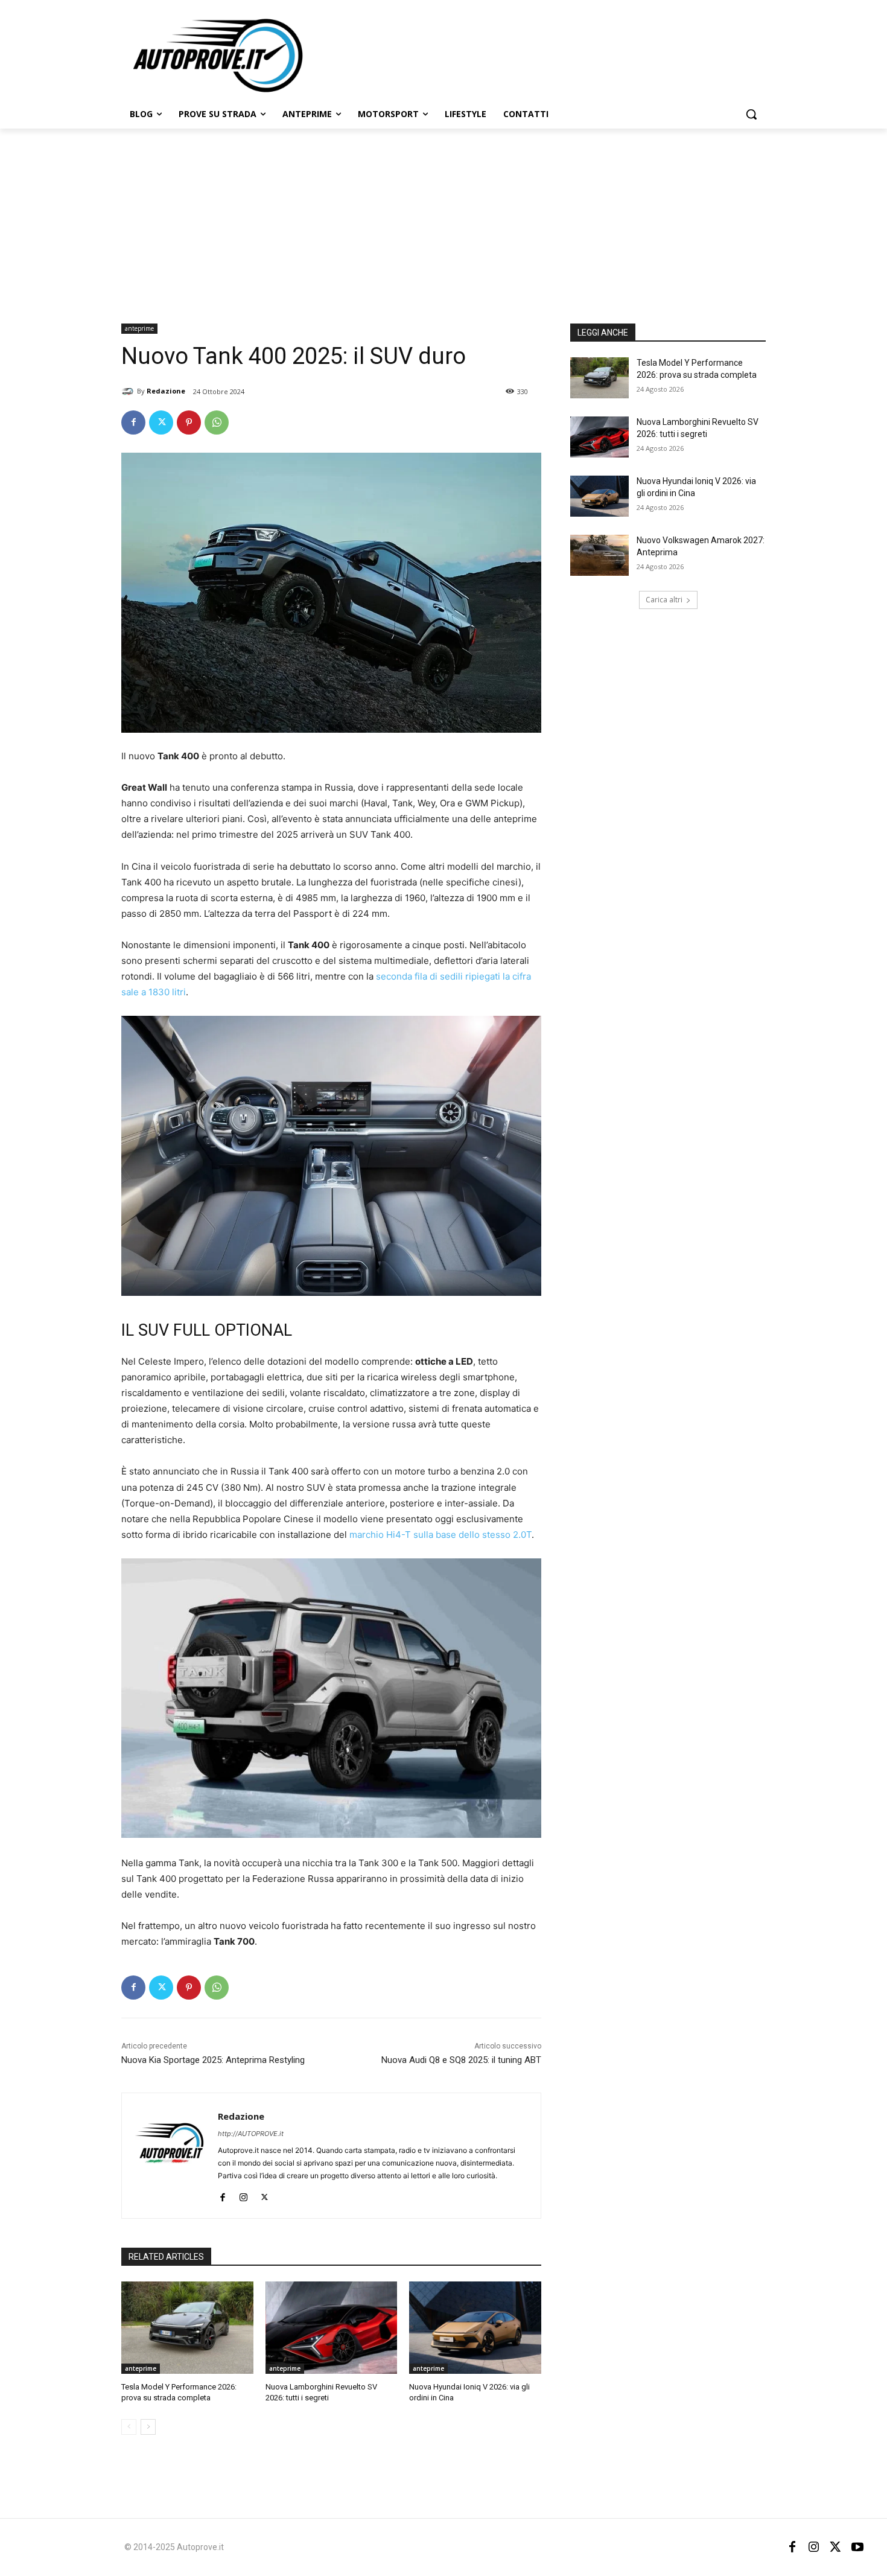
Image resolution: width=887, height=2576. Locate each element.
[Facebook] (133, 422)
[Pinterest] (189, 422)
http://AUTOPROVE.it (251, 2134)
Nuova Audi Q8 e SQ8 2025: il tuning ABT (461, 2060)
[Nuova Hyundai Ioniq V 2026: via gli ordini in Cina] (475, 2328)
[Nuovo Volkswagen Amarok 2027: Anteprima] (599, 555)
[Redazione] (129, 391)
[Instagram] (243, 2195)
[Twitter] (161, 422)
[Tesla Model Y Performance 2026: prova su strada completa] (187, 2328)
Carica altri (664, 600)
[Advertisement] (443, 219)
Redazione (166, 391)
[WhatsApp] (217, 422)
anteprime (139, 328)
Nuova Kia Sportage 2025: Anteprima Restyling (213, 2060)
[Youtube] (857, 2547)
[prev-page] (129, 2427)
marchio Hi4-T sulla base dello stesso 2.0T (440, 1535)
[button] (751, 114)
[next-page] (148, 2427)
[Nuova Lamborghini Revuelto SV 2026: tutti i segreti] (332, 2328)
